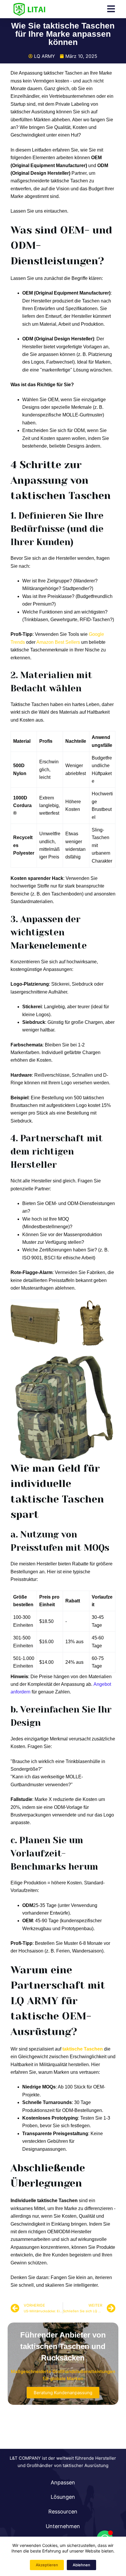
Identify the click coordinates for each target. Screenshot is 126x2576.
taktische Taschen (83, 2049)
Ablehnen (81, 2565)
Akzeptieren (47, 2565)
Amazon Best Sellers (58, 642)
